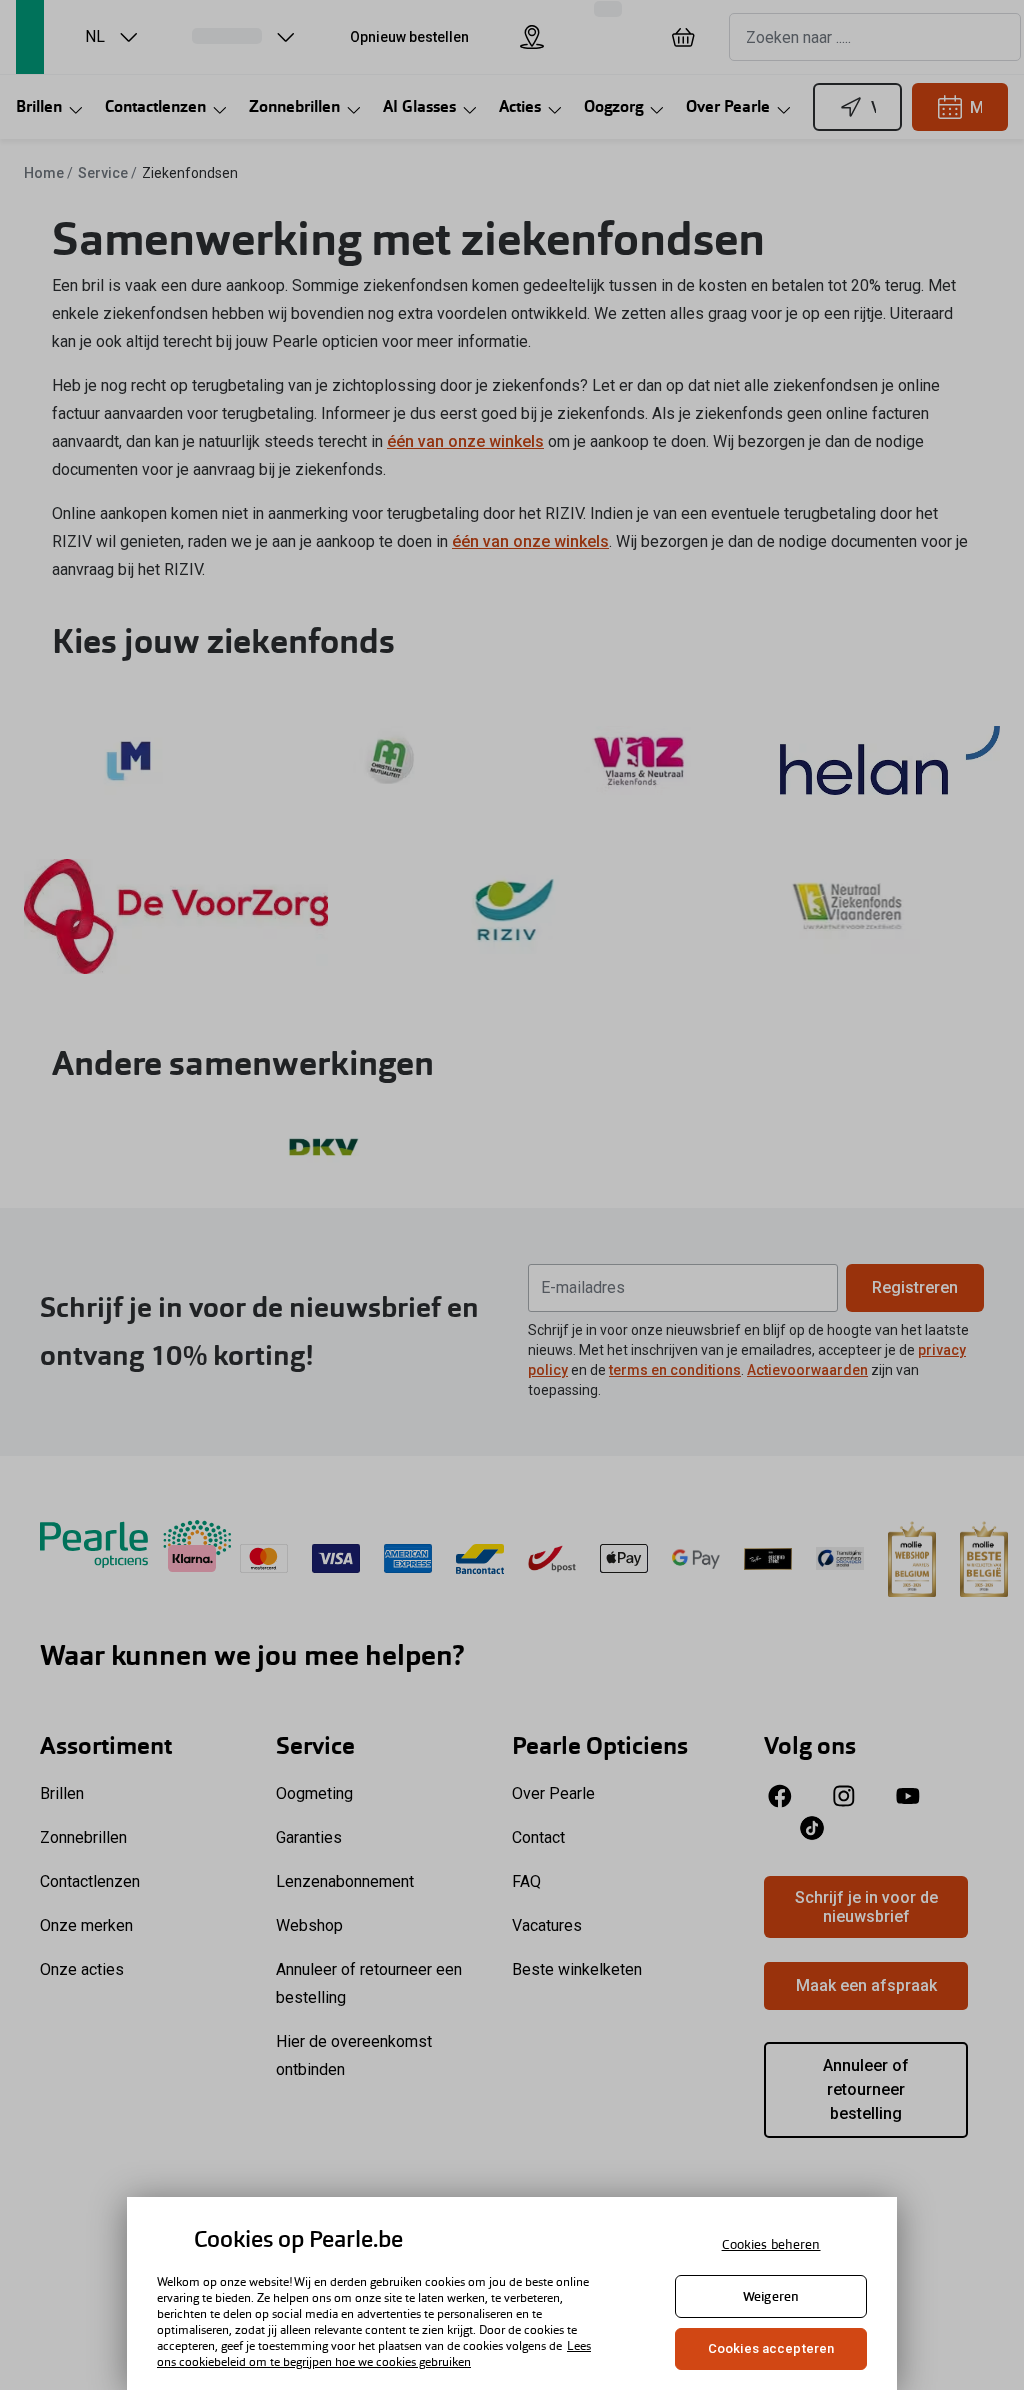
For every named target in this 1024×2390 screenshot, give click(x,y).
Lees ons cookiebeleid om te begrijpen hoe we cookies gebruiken (374, 2354)
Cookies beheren (771, 2244)
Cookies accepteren (771, 2348)
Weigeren (771, 2296)
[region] (512, 2293)
